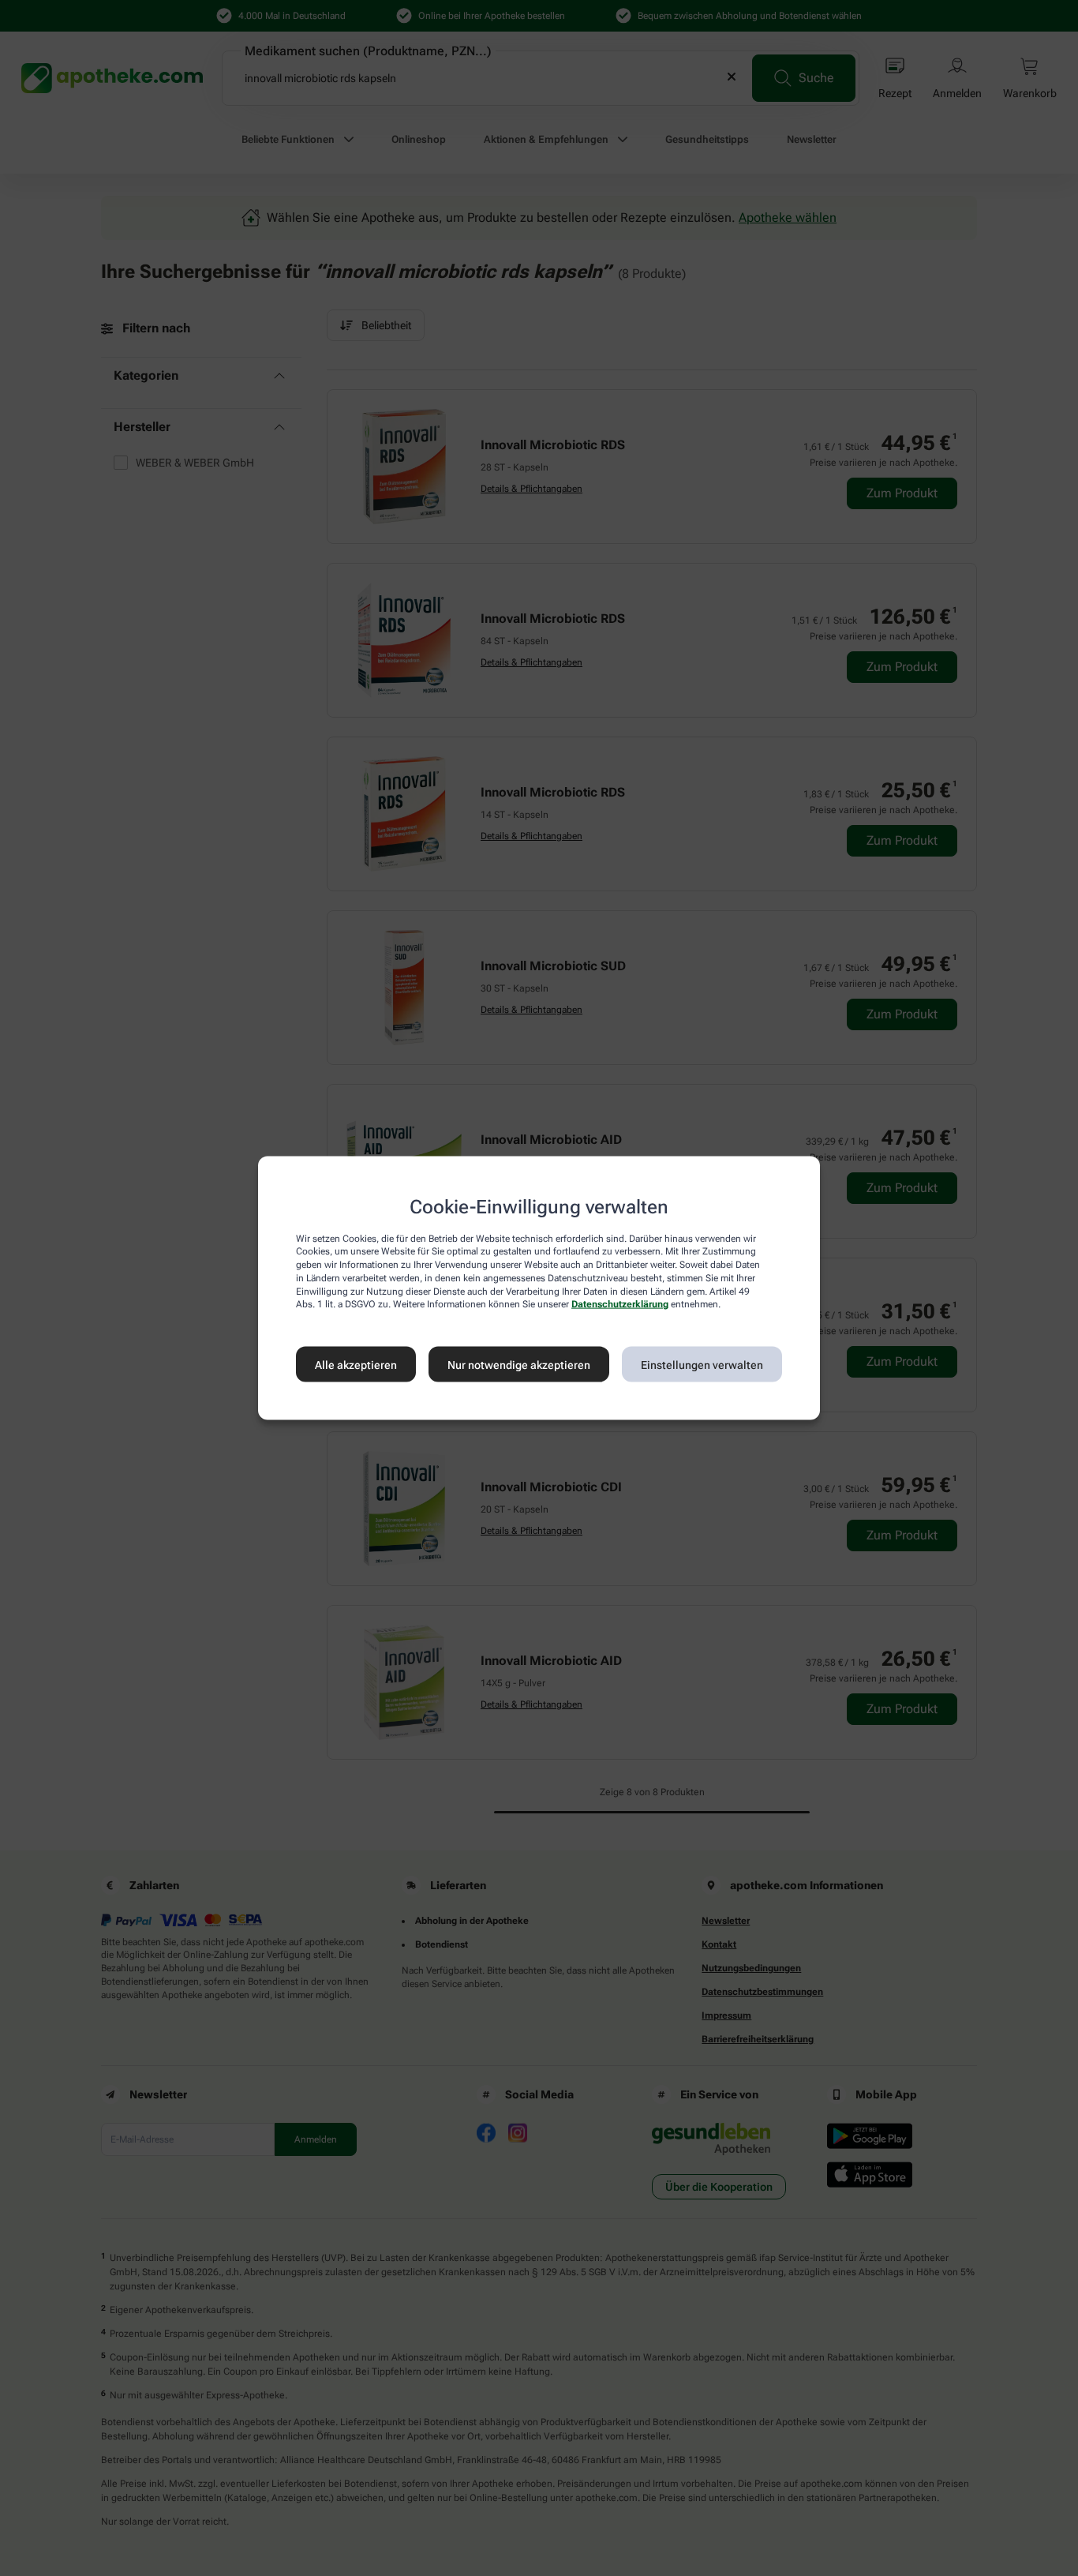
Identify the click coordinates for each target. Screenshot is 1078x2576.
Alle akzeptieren (356, 1364)
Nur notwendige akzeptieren (519, 1364)
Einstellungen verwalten (702, 1364)
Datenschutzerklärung (620, 1304)
